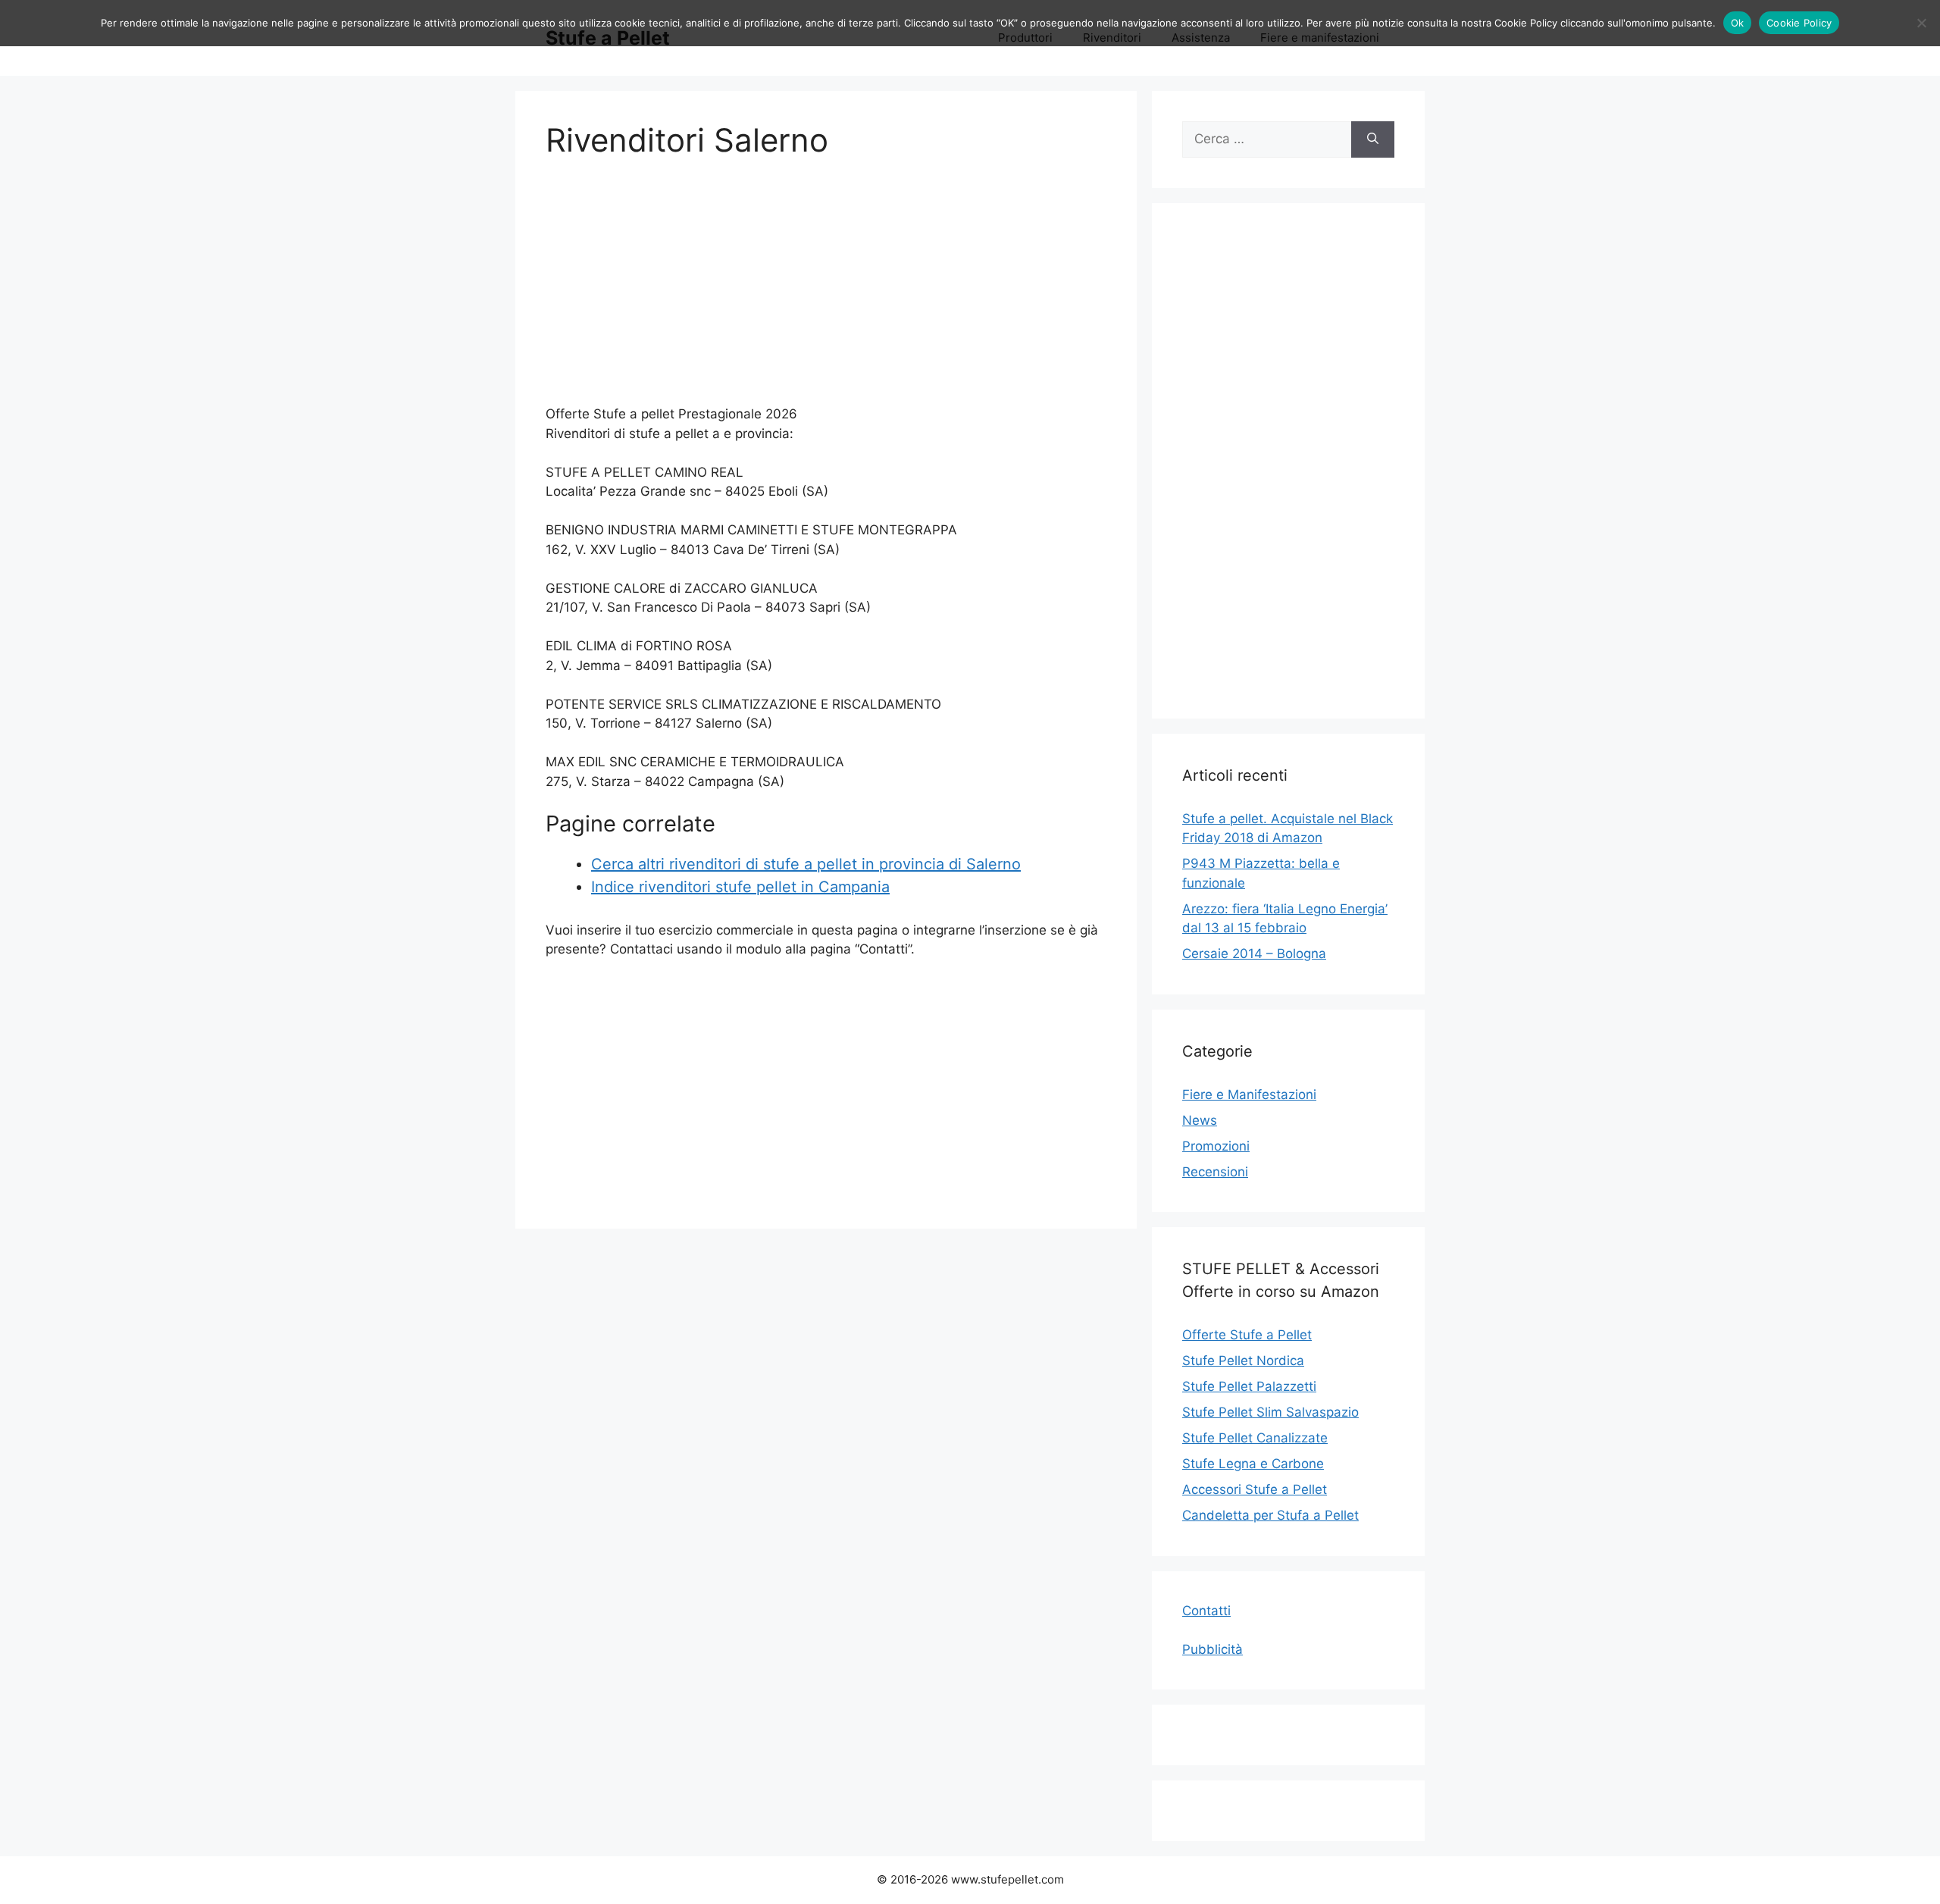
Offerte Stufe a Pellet (1247, 1335)
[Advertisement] (826, 291)
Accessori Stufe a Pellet (1255, 1489)
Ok (1738, 23)
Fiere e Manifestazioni (1249, 1094)
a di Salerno (978, 864)
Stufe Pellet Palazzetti (1249, 1386)
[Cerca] (1373, 139)
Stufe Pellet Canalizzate (1255, 1438)
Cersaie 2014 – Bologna (1254, 954)
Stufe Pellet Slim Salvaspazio (1270, 1412)
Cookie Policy (1799, 23)
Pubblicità (1212, 1649)
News (1200, 1120)
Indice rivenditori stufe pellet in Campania (740, 887)
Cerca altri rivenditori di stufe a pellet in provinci (763, 864)
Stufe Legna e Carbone (1253, 1464)
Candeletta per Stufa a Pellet (1270, 1515)
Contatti (1206, 1611)
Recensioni (1215, 1172)
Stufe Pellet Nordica (1243, 1361)
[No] (1921, 23)
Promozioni (1216, 1146)
